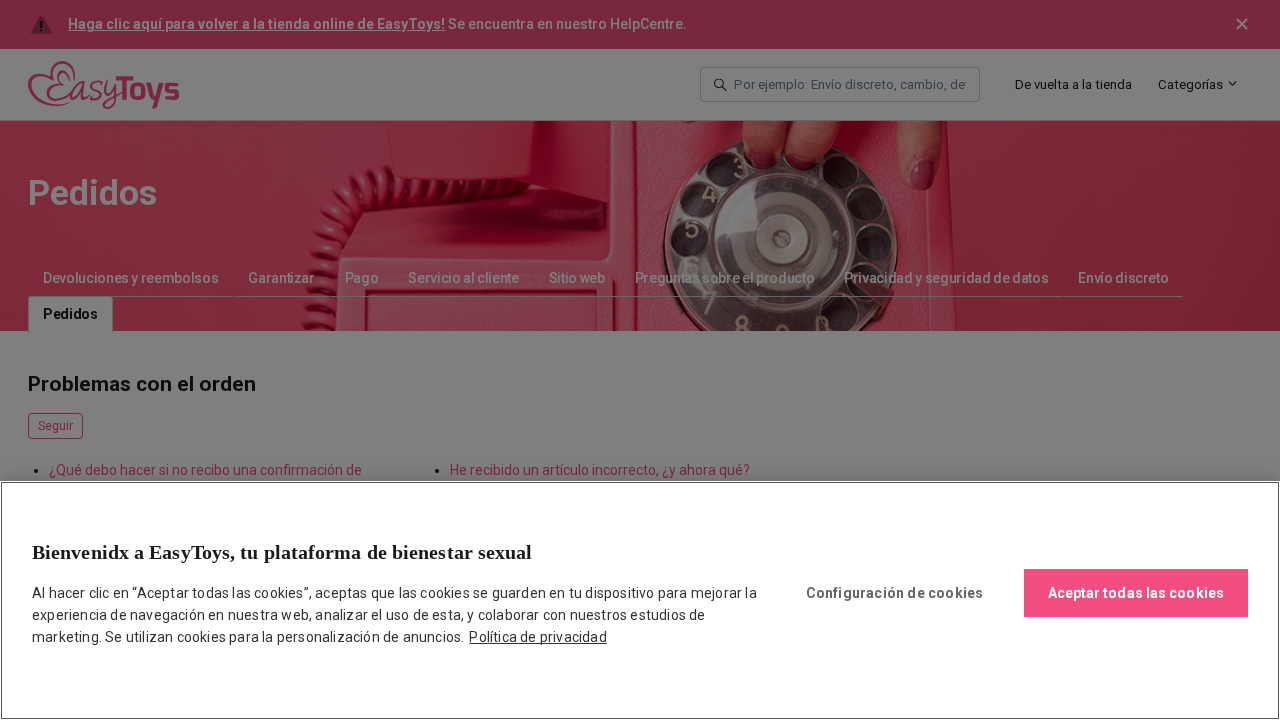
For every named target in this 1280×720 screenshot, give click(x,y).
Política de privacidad (537, 637)
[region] (640, 600)
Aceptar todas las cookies (1136, 593)
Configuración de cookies (895, 593)
